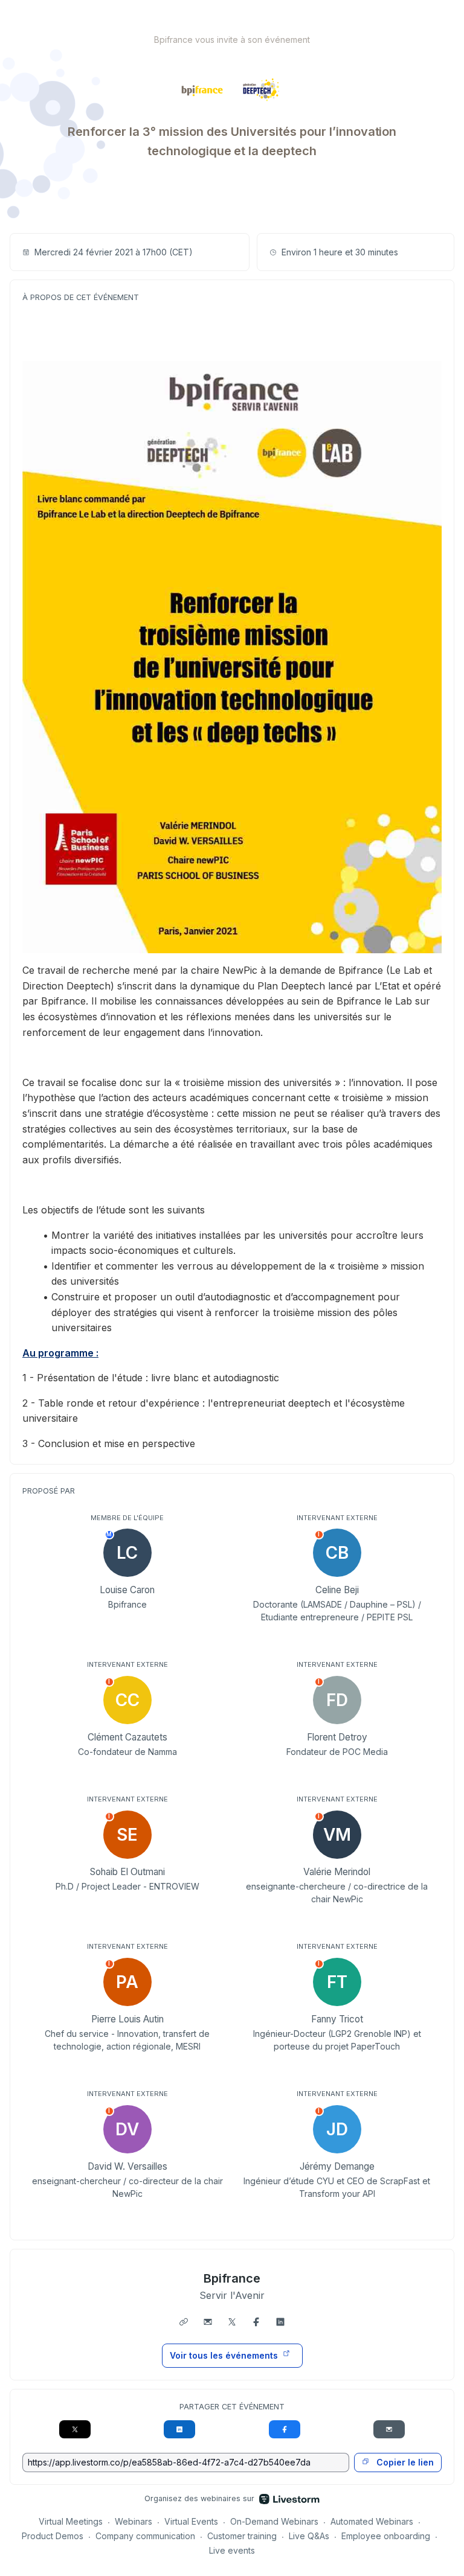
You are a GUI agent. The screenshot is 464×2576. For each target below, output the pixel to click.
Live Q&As (309, 2536)
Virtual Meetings (71, 2521)
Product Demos (53, 2536)
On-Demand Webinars (274, 2521)
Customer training (242, 2536)
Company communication (145, 2536)
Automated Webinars (372, 2521)
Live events (232, 2550)
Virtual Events (191, 2521)
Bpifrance (232, 2278)
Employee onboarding (386, 2536)
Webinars (134, 2521)
